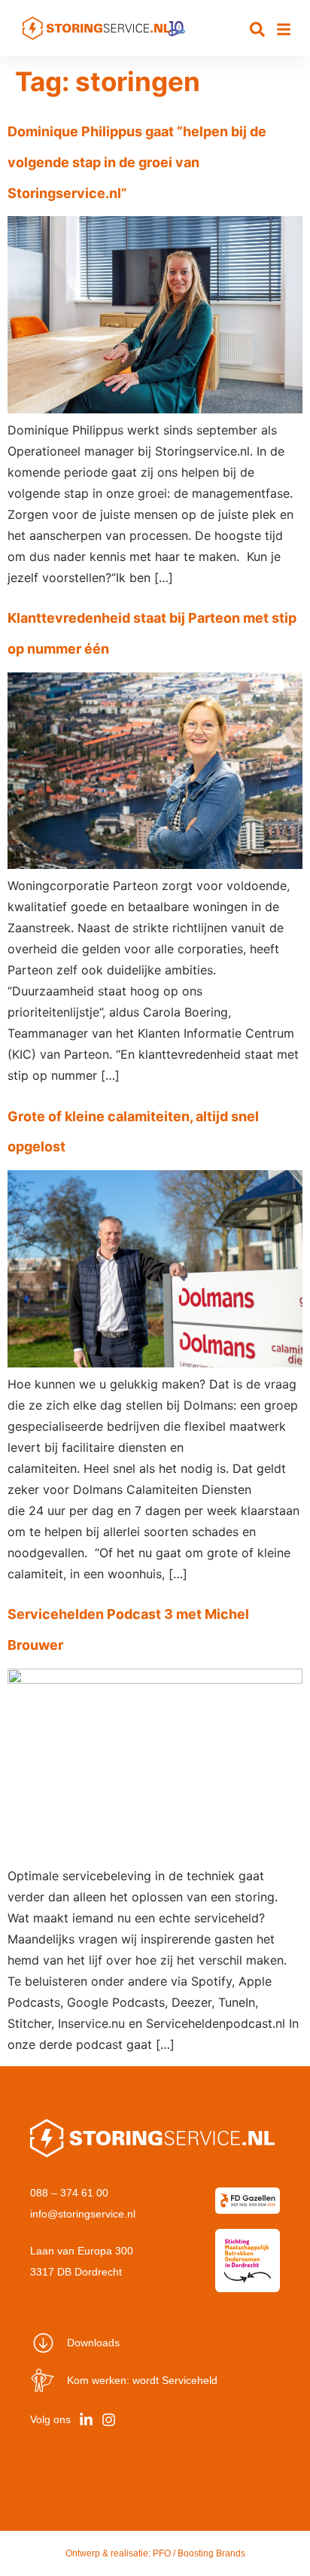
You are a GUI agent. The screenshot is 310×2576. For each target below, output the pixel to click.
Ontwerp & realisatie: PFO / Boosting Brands (155, 2553)
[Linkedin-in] (86, 2420)
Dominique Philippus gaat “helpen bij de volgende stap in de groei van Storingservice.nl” (137, 162)
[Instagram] (108, 2420)
